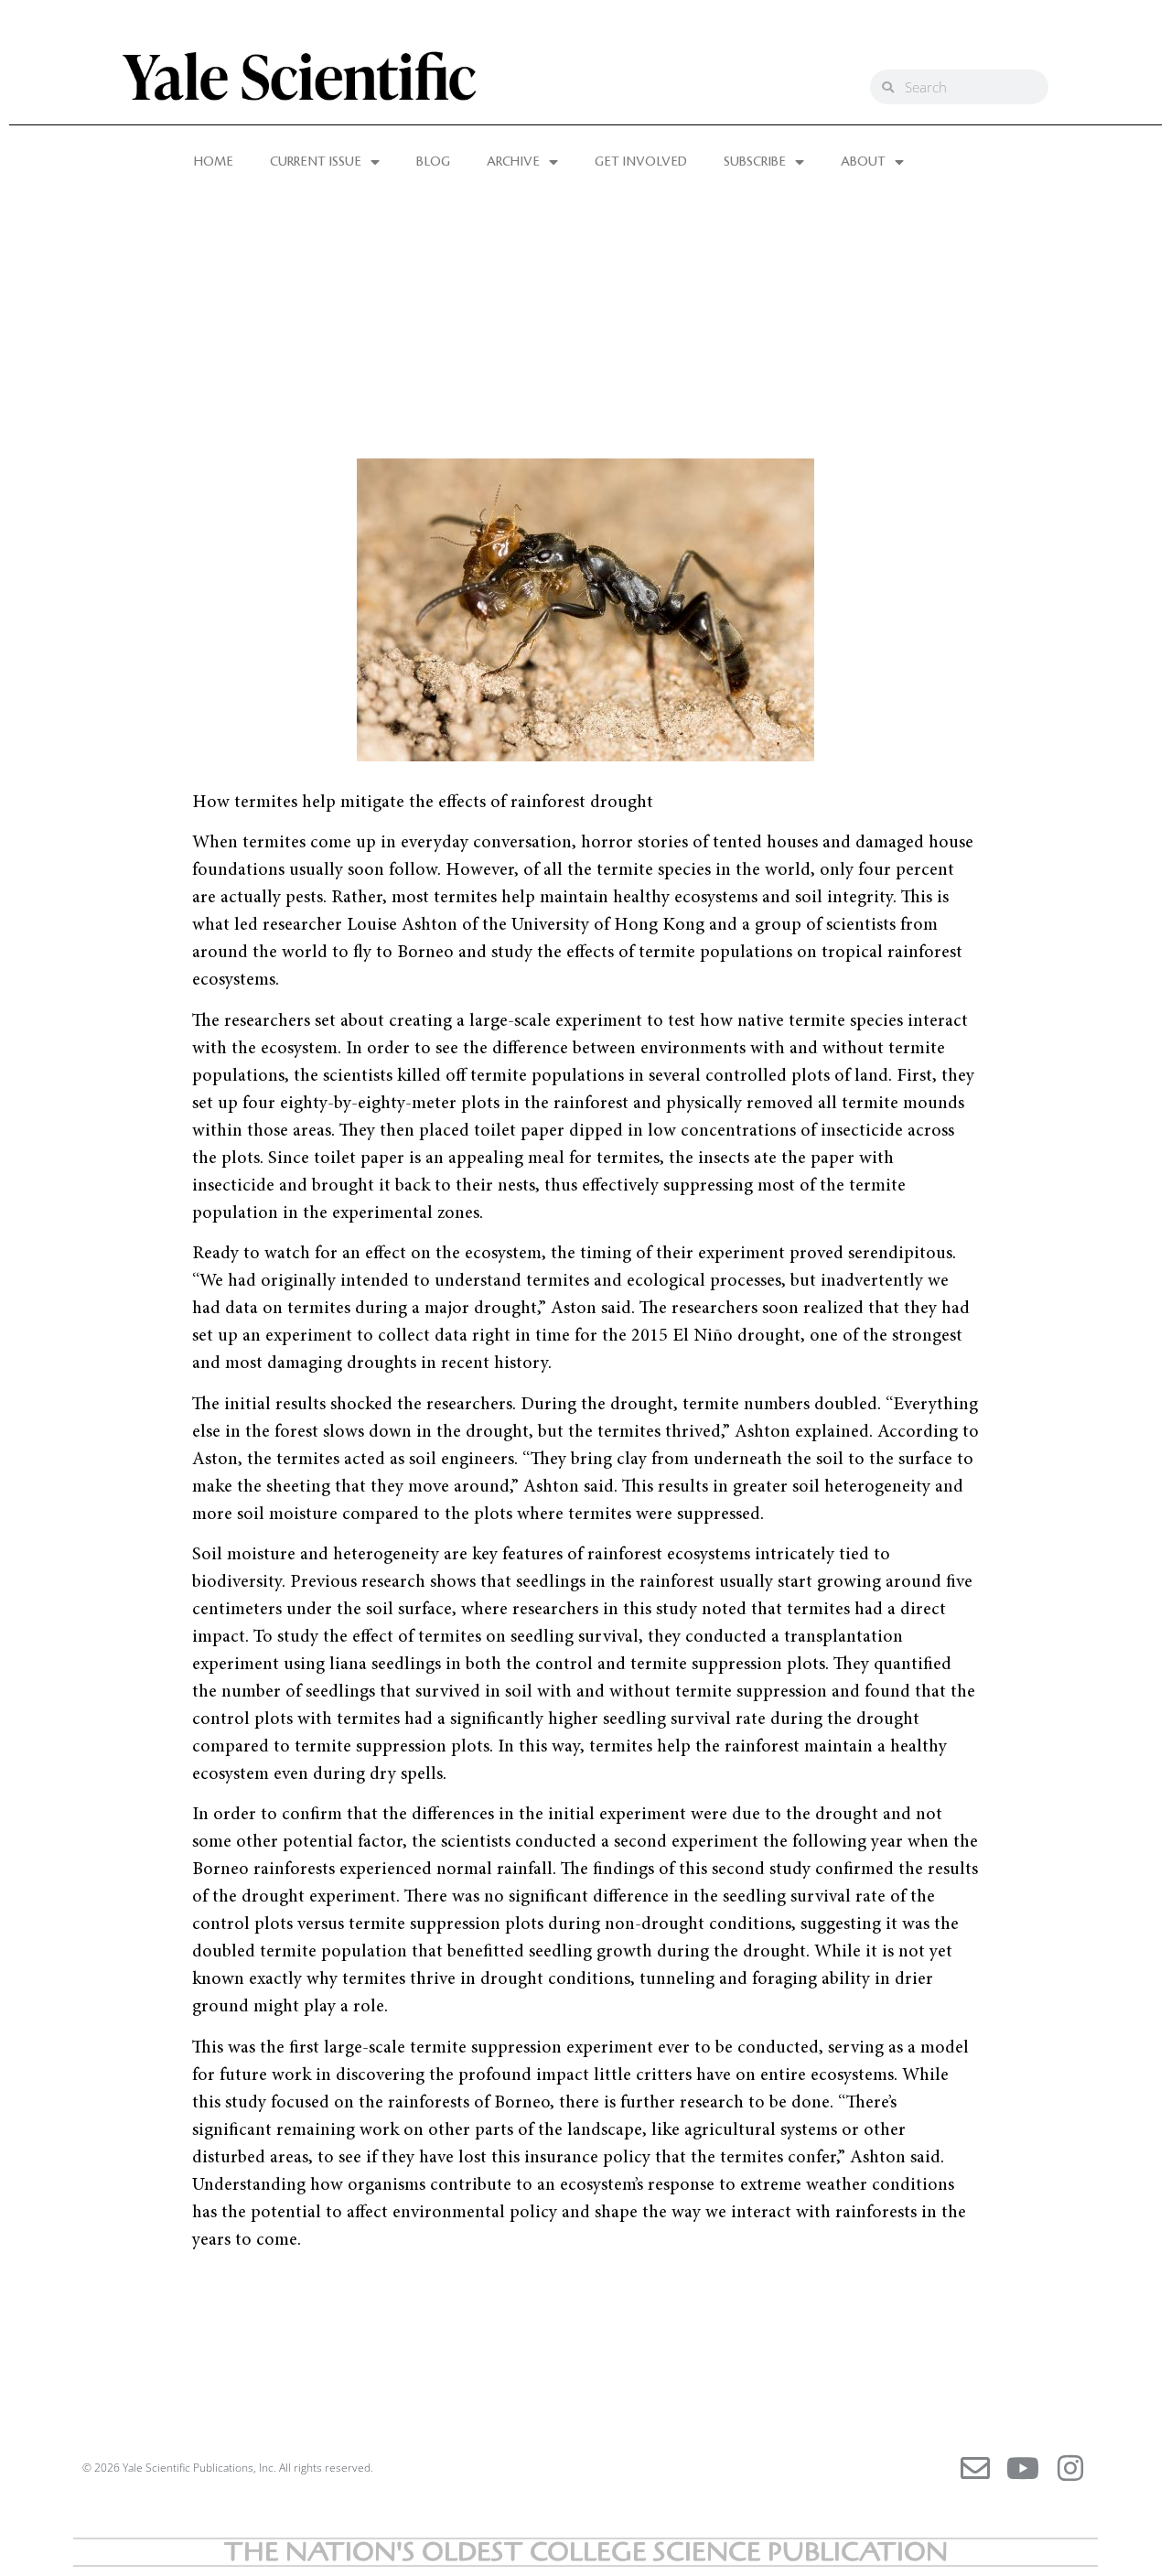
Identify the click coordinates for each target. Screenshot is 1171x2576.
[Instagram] (1070, 2468)
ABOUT (863, 162)
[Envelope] (975, 2468)
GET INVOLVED (641, 162)
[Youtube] (1023, 2468)
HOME (214, 162)
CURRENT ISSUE (316, 162)
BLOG (433, 162)
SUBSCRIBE (755, 162)
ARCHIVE (513, 162)
